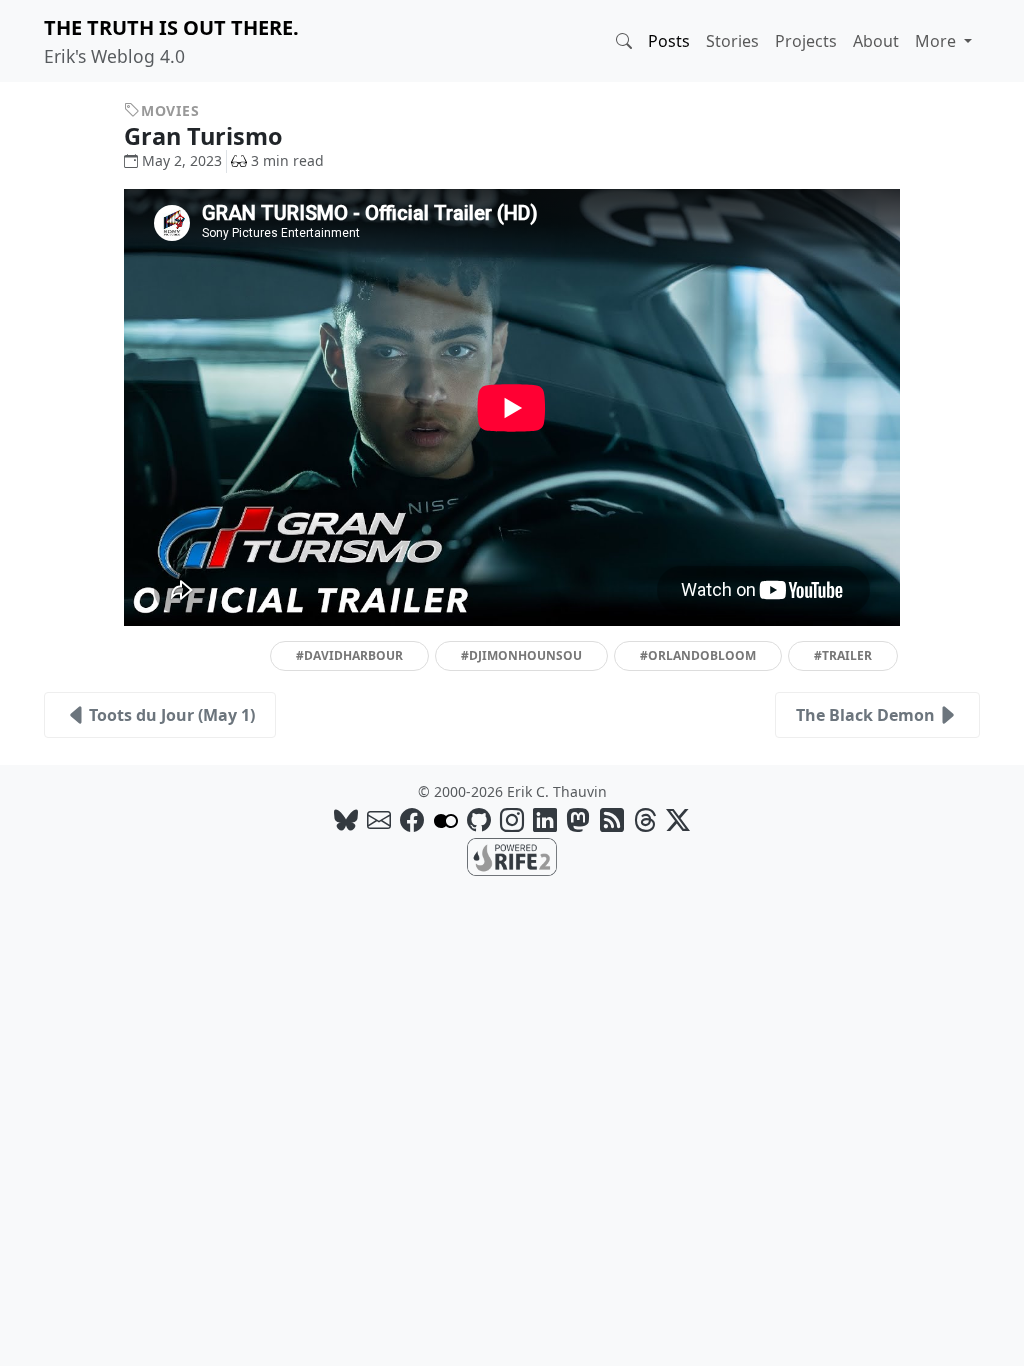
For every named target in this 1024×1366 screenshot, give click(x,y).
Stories (732, 41)
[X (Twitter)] (678, 819)
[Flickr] (446, 819)
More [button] (937, 41)
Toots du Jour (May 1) (172, 715)
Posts (669, 41)
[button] (624, 41)
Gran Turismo (206, 136)
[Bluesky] (346, 819)
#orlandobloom (698, 655)
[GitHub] (479, 819)
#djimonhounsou (521, 655)
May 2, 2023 (182, 160)
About (876, 41)
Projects (806, 41)
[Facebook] (412, 819)
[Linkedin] (545, 819)
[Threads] (645, 819)
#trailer (843, 655)
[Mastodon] (578, 819)
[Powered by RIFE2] (512, 855)
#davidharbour (349, 655)
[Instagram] (512, 819)
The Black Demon (865, 715)
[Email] (379, 819)
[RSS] (612, 819)
